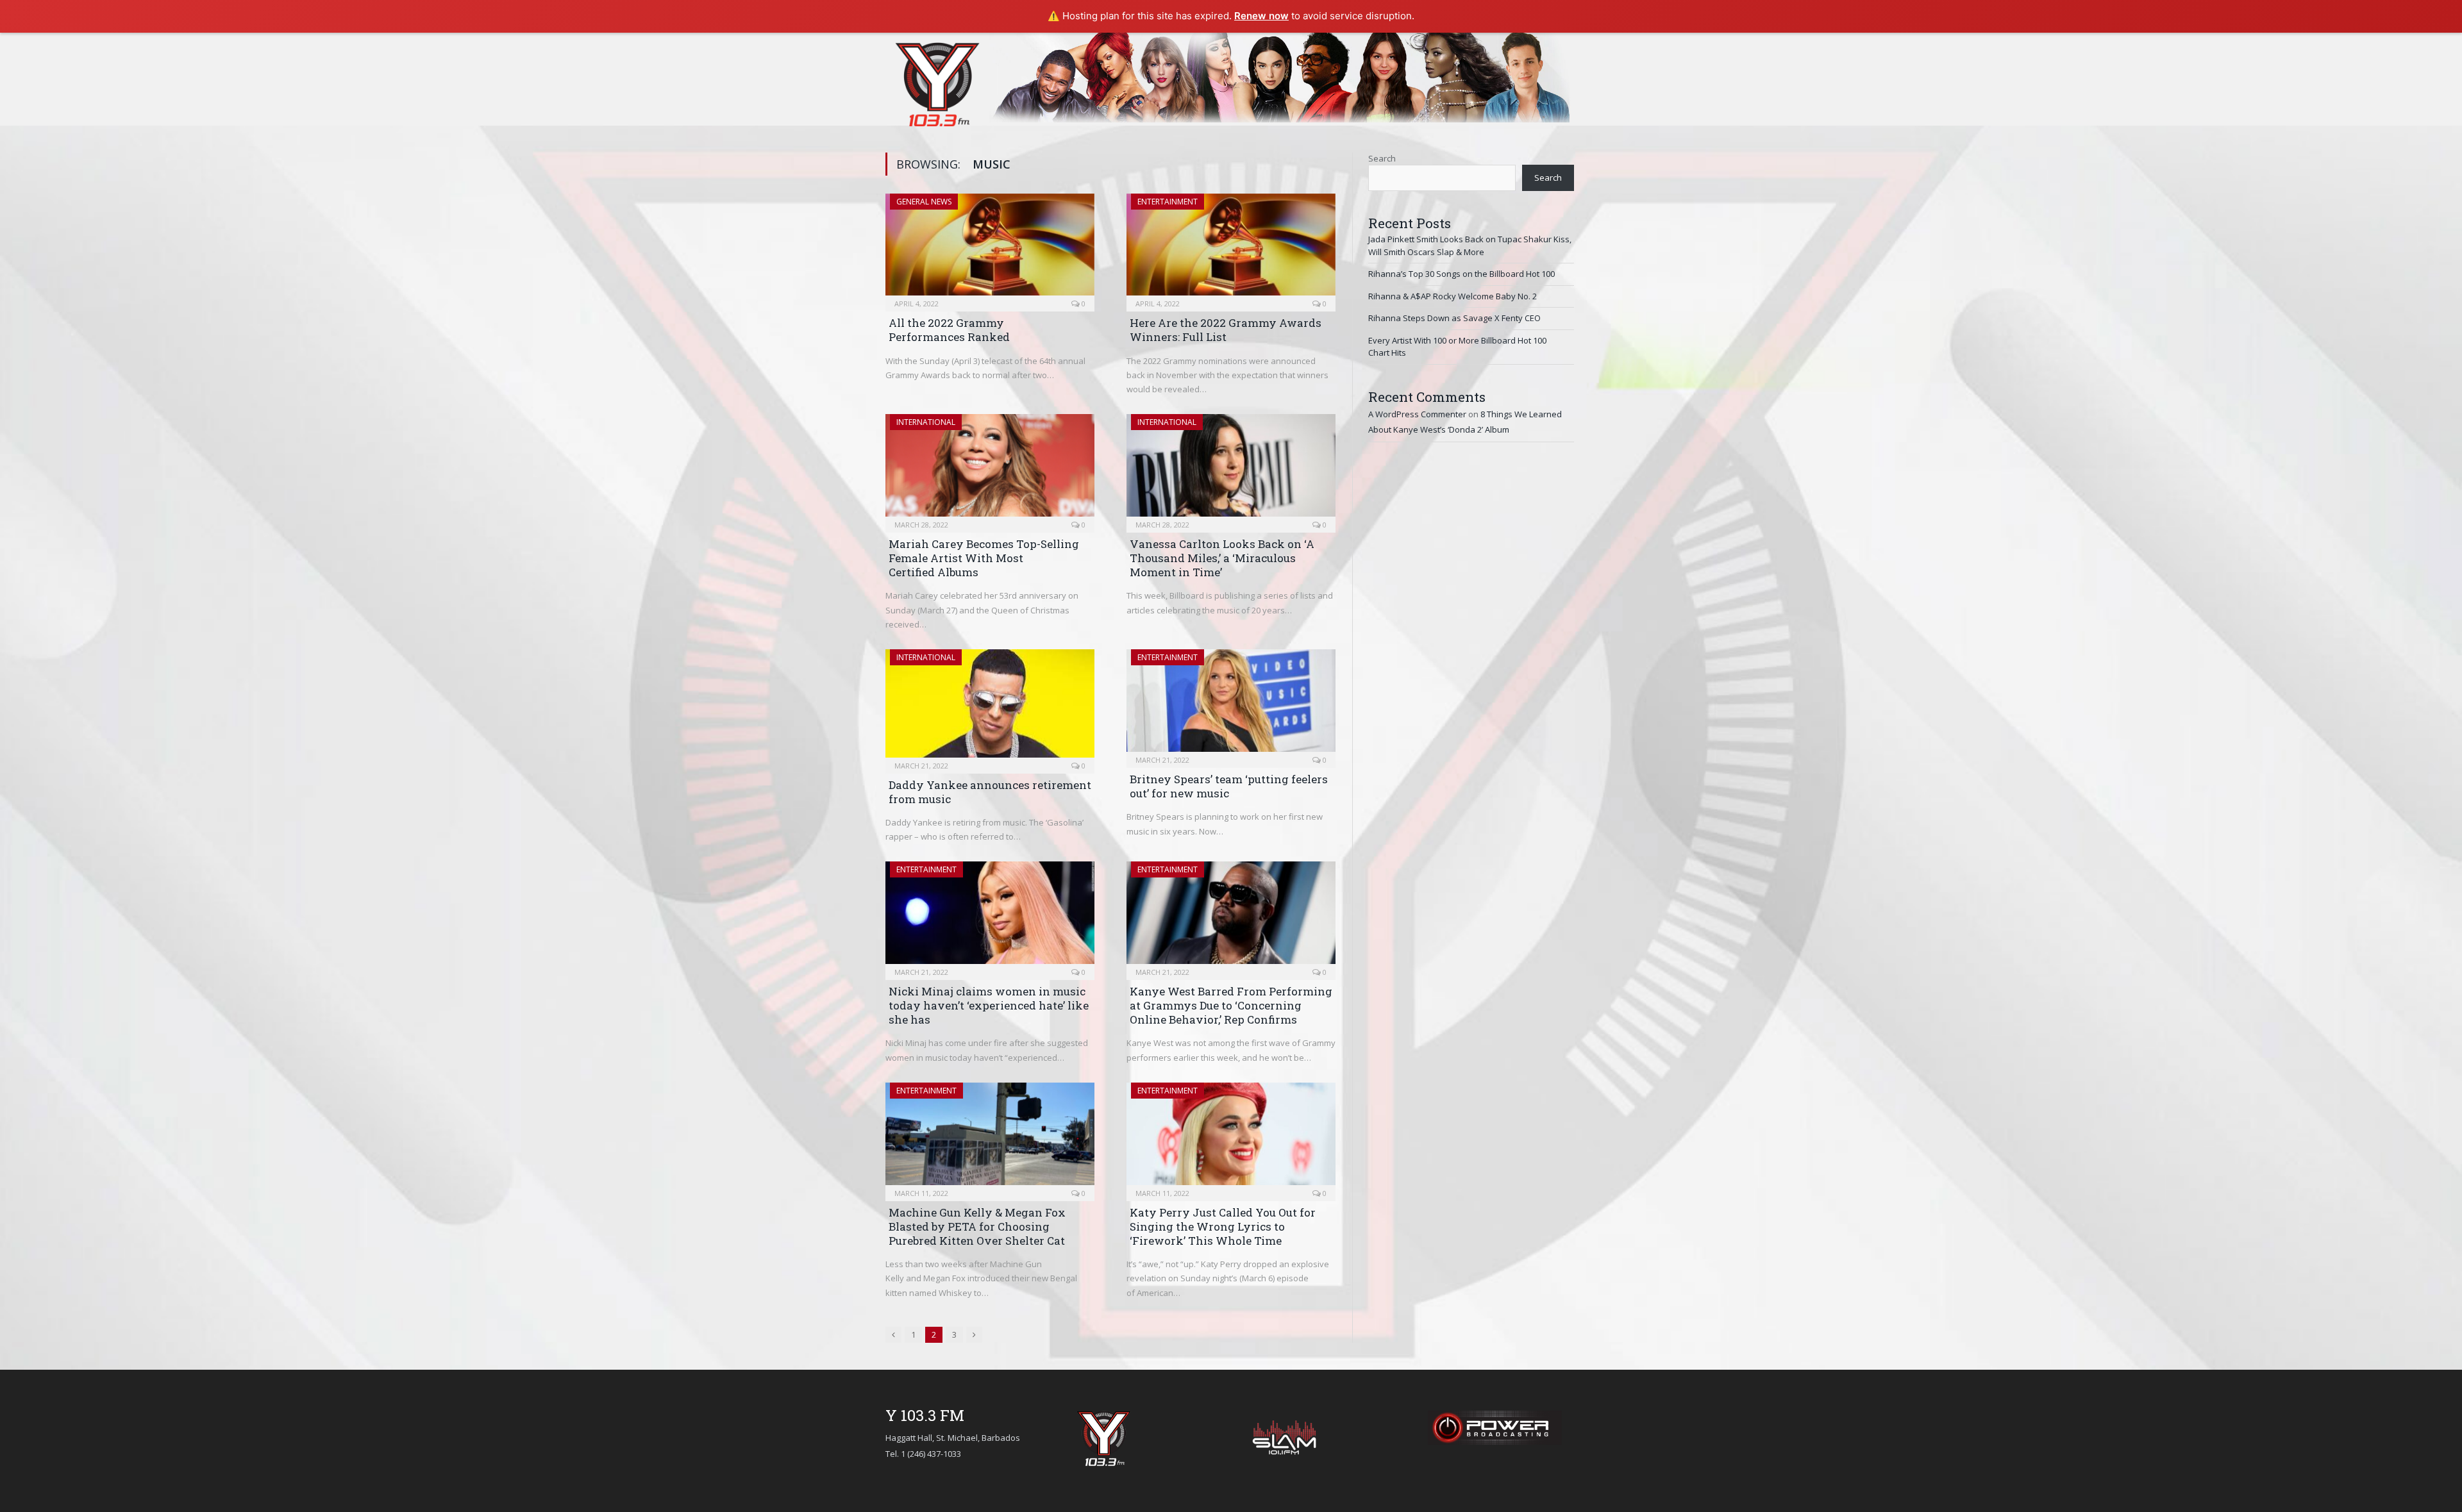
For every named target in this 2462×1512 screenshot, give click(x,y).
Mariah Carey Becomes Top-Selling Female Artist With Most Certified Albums (984, 558)
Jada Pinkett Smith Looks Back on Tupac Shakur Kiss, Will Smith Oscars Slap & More (1470, 245)
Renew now (1261, 16)
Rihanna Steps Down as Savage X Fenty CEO (1454, 318)
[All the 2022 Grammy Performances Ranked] (990, 249)
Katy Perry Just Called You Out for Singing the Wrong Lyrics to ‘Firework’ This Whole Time (1223, 1226)
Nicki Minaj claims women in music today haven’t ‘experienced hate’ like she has (989, 1005)
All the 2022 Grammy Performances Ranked (949, 330)
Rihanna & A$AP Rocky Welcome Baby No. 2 (1453, 296)
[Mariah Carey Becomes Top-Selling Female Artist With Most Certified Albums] (990, 469)
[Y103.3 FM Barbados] (937, 81)
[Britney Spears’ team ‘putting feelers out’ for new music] (1231, 704)
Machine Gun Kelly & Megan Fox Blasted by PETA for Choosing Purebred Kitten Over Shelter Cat (977, 1226)
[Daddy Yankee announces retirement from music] (990, 707)
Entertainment (1168, 202)
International (926, 422)
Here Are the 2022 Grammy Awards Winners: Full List (1226, 330)
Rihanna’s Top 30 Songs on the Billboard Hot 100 (1461, 274)
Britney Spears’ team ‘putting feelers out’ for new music (1229, 786)
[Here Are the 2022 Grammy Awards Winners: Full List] (1231, 249)
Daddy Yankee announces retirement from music (990, 792)
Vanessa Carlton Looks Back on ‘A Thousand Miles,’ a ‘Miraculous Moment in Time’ (1222, 558)
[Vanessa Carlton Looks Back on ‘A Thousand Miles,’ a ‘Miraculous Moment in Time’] (1231, 469)
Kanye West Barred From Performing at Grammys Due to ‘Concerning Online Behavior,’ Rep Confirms (1231, 1005)
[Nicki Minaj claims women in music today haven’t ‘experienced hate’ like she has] (990, 917)
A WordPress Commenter (1417, 414)
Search (1382, 158)
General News (924, 202)
